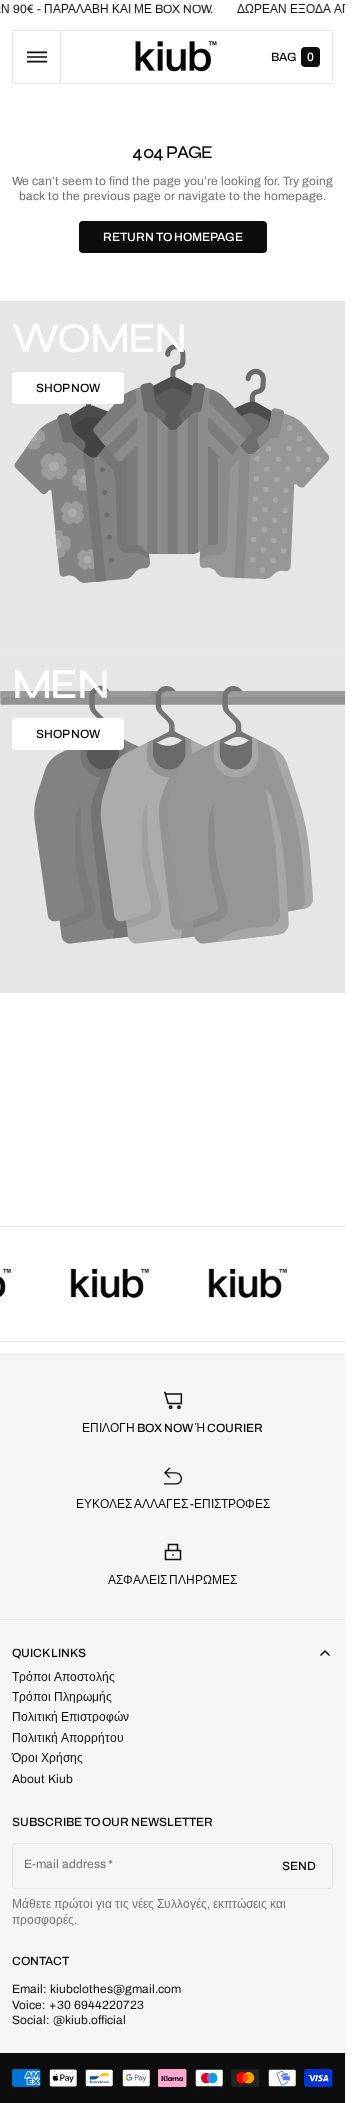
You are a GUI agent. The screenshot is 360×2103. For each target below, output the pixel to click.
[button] (36, 57)
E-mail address (65, 1864)
